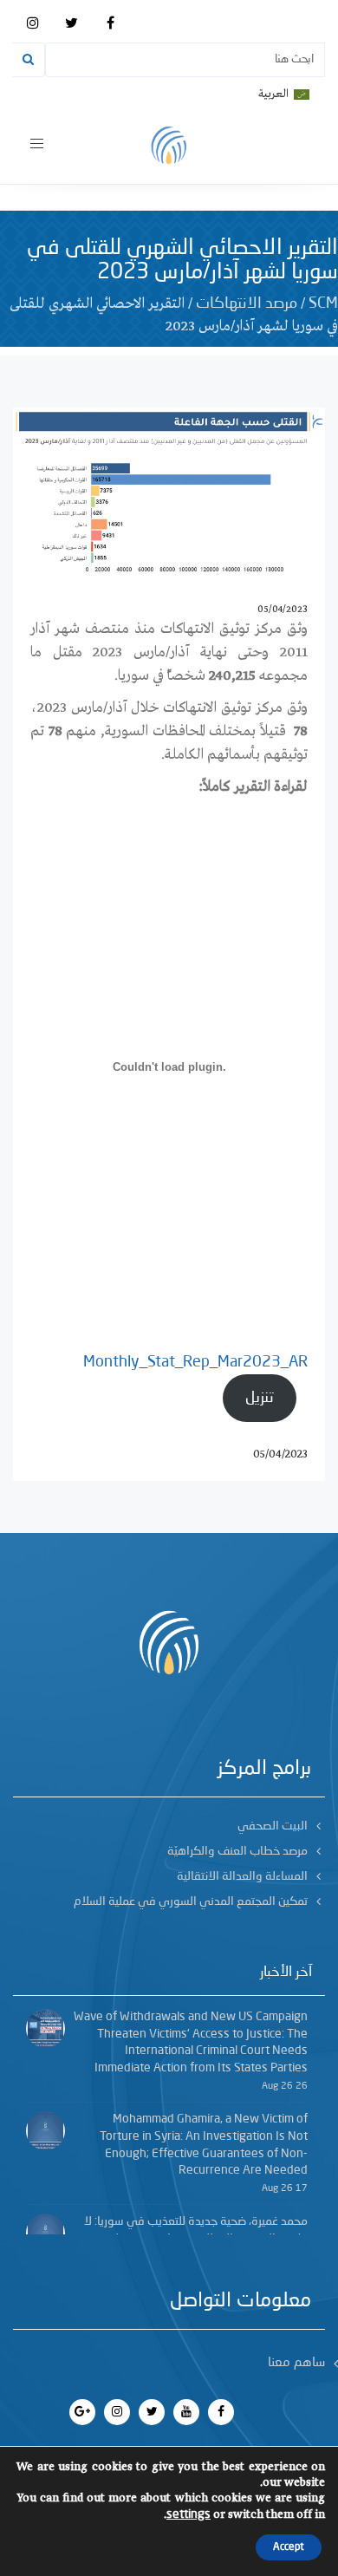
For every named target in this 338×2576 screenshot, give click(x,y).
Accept (289, 2547)
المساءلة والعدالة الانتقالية (242, 1876)
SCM (323, 303)
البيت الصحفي (273, 1826)
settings (188, 2514)
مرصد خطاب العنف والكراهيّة (237, 1851)
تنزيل (260, 1398)
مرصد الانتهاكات (247, 303)
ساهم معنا (296, 2363)
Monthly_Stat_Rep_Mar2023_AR (195, 1362)
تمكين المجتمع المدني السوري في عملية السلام (191, 1901)
